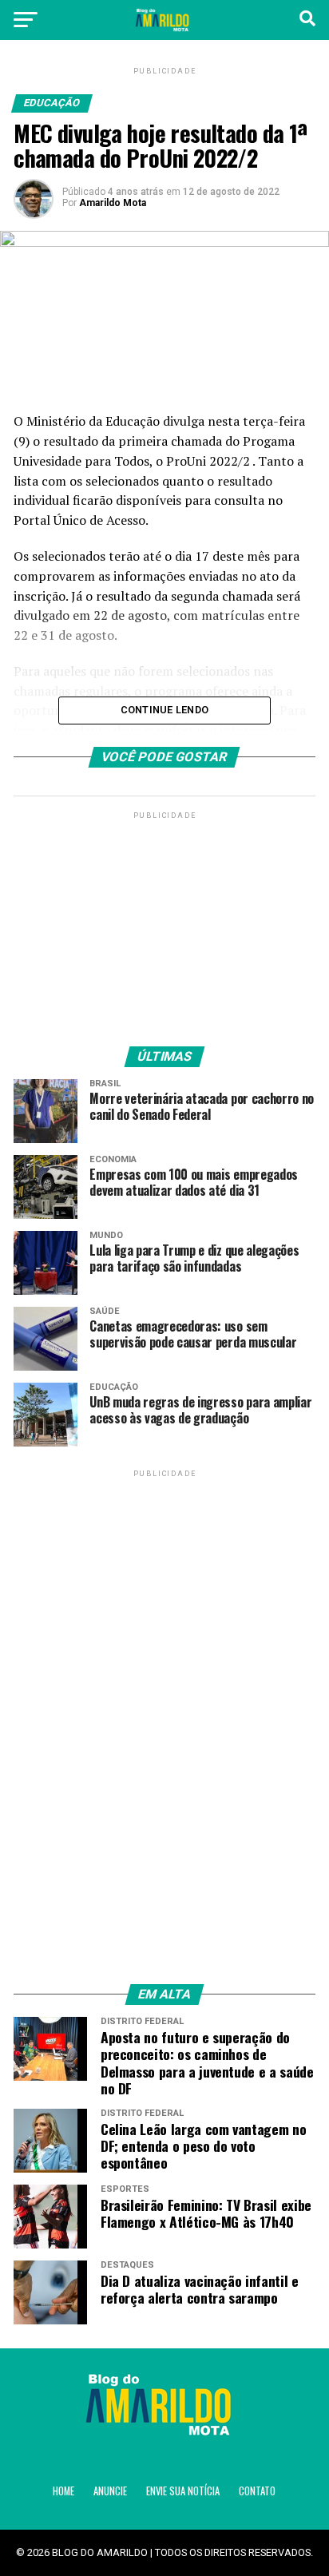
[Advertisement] (164, 923)
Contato (257, 2491)
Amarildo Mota (113, 203)
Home (63, 2491)
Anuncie (110, 2491)
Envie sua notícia (183, 2491)
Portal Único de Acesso (79, 520)
